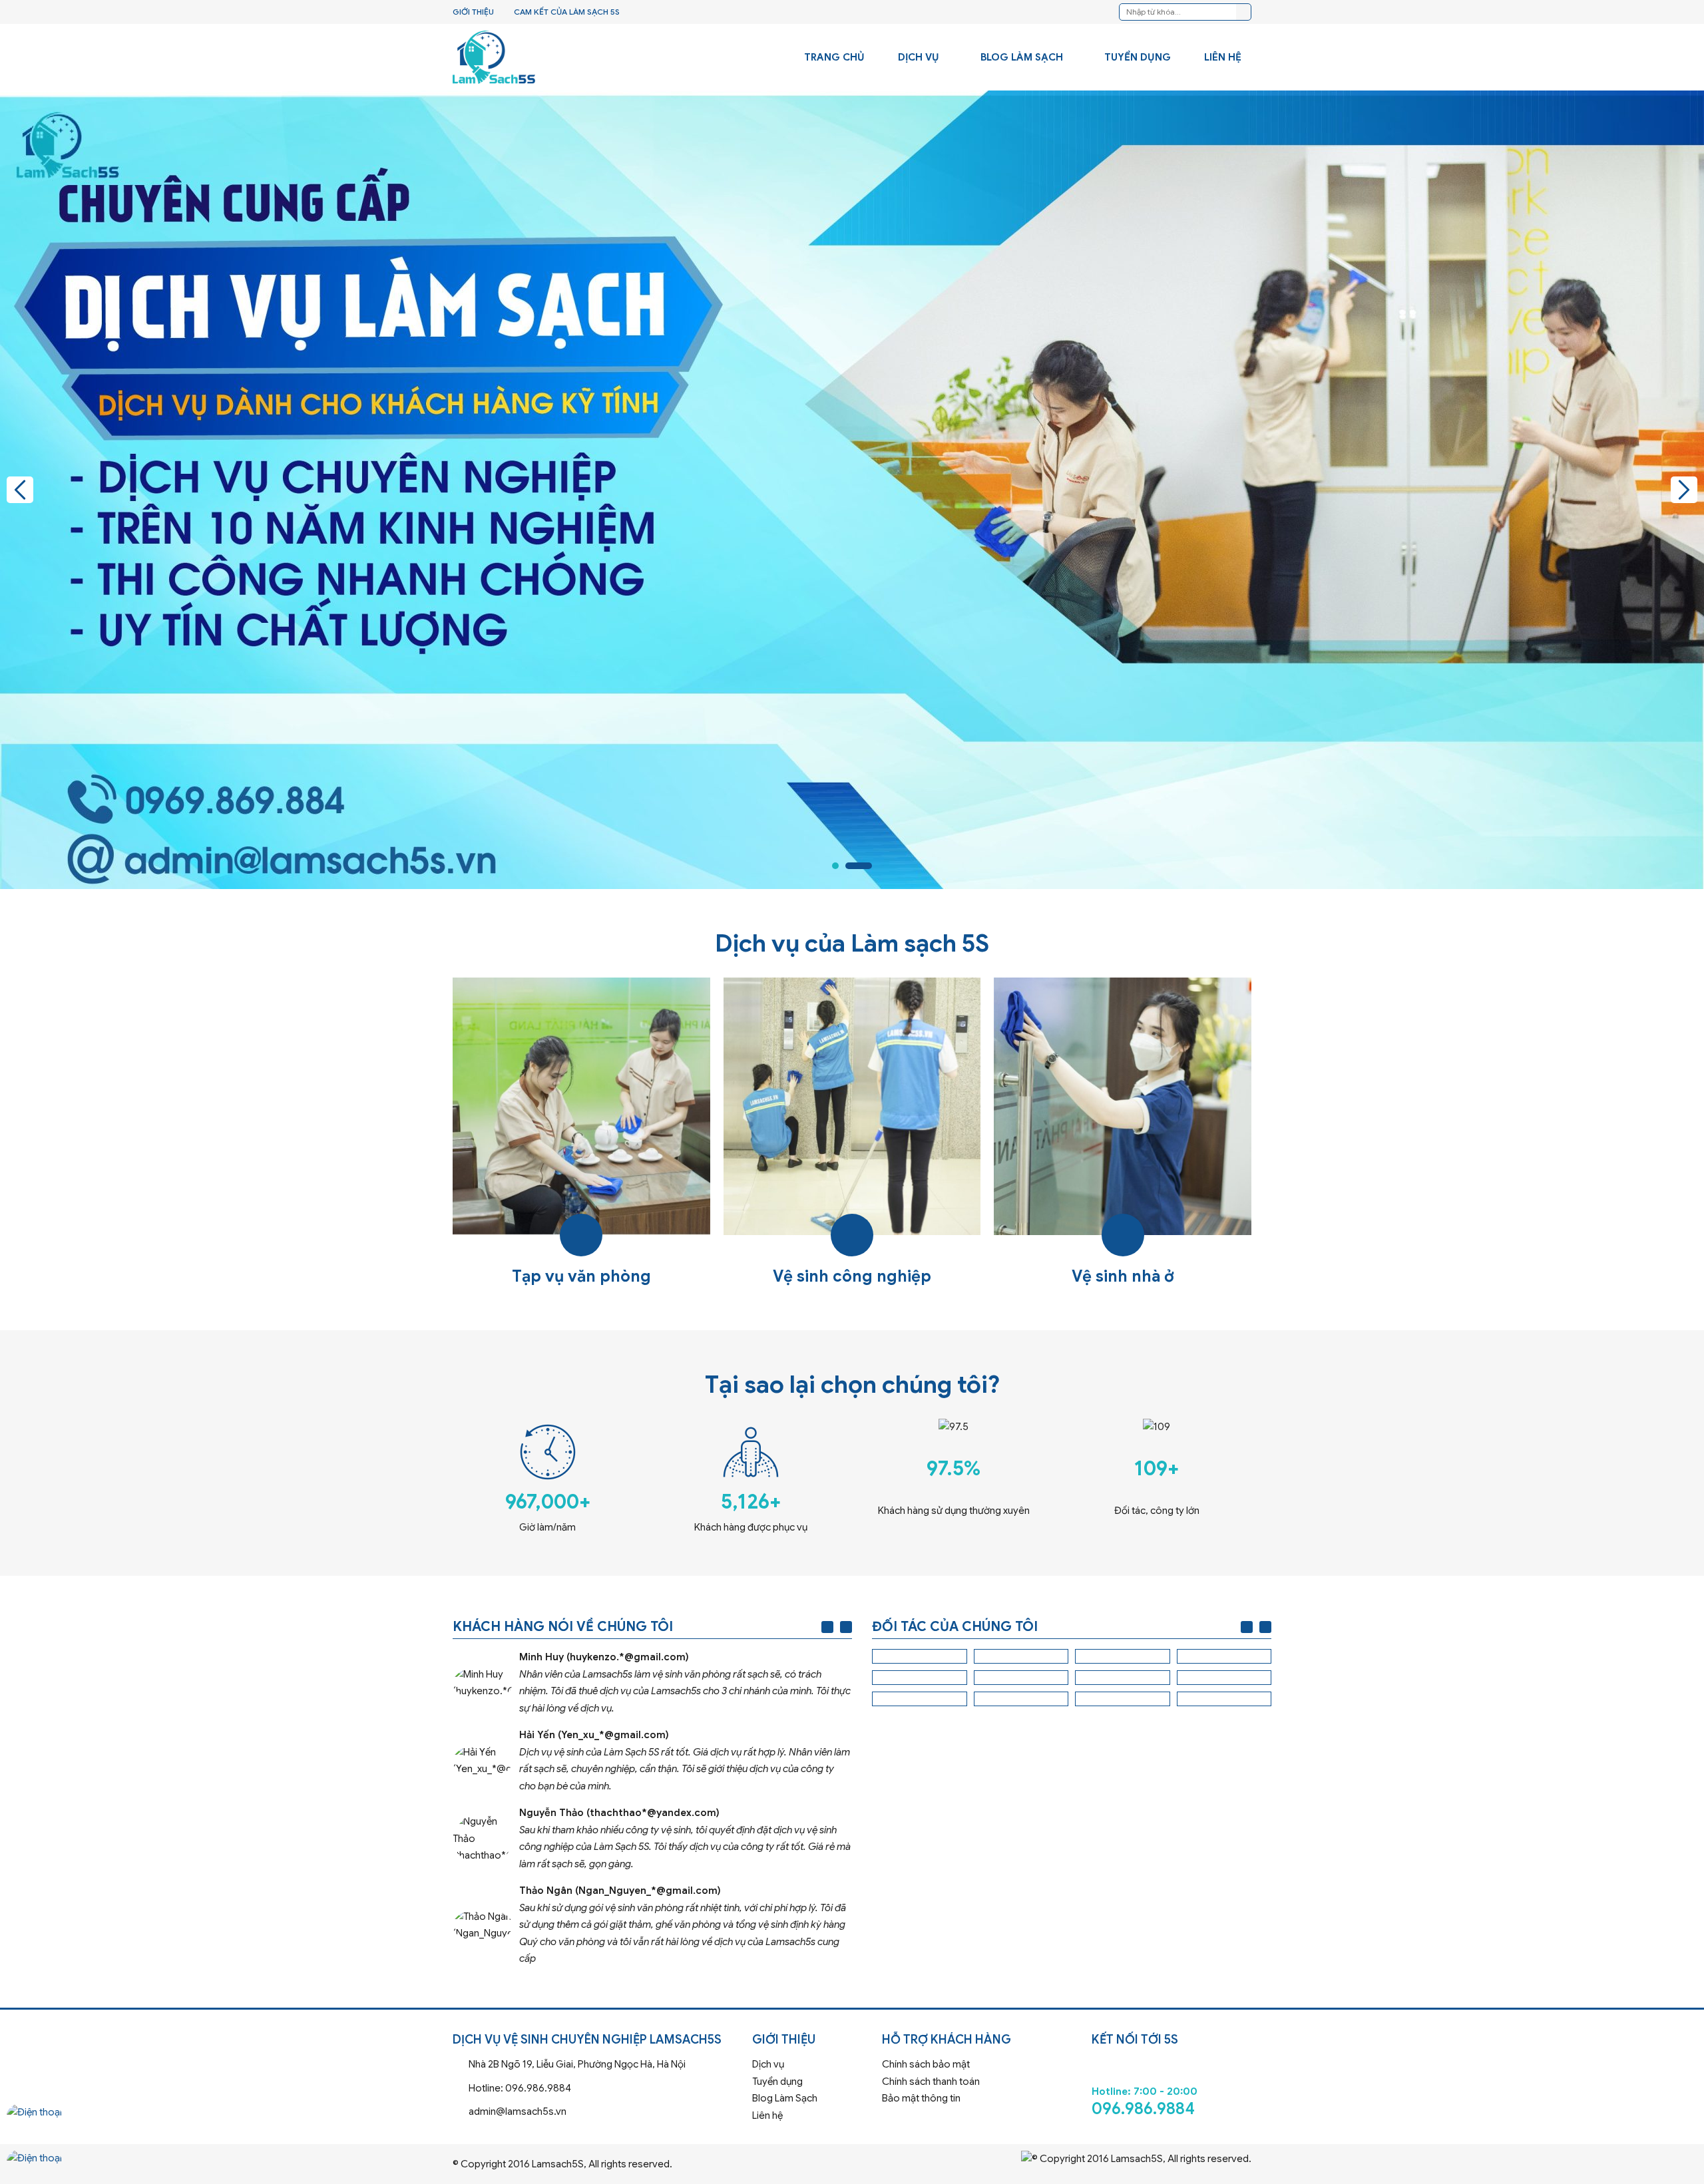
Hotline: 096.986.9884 (597, 2089)
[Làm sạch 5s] (494, 57)
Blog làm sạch (1022, 57)
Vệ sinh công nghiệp (852, 1134)
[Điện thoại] (34, 2124)
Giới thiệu (473, 12)
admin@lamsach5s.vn (597, 2112)
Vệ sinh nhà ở (1123, 1134)
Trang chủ (834, 57)
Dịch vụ (919, 57)
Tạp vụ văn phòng (581, 1134)
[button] (20, 490)
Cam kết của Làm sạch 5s (567, 12)
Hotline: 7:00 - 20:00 (1171, 2083)
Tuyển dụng (1138, 57)
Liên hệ (1223, 57)
